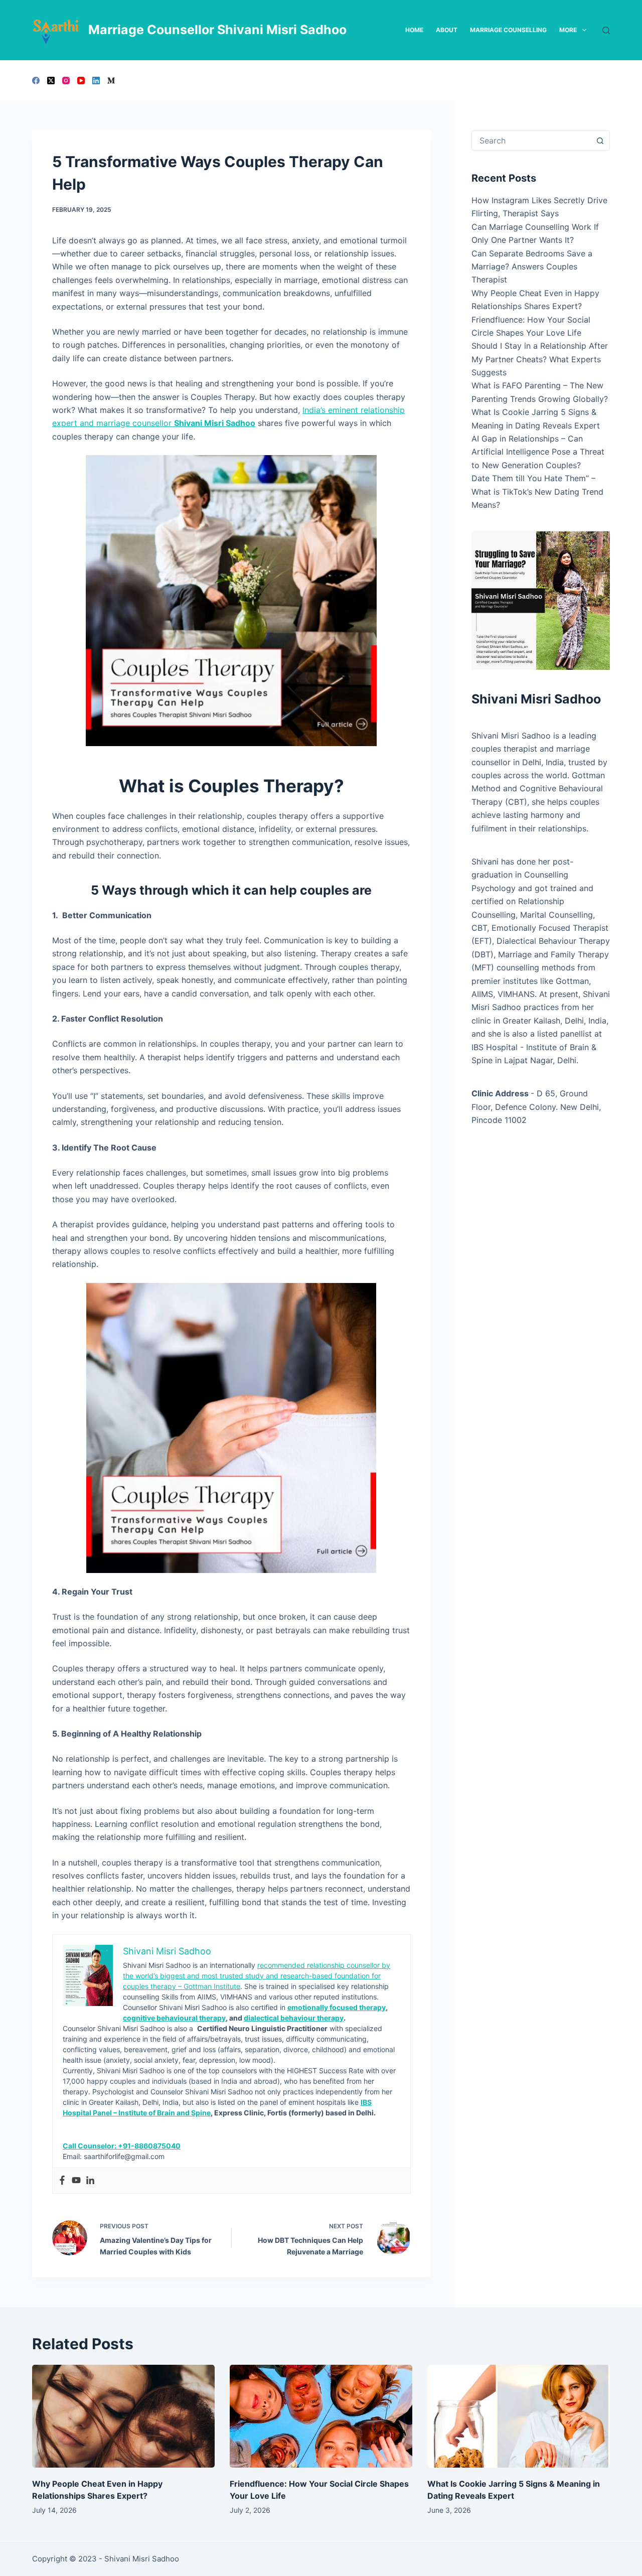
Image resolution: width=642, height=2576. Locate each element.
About (447, 30)
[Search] (606, 30)
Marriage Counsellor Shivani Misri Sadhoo (217, 30)
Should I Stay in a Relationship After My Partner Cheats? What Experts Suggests (540, 359)
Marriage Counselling (508, 30)
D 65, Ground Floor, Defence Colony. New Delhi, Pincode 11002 (536, 1107)
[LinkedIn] (96, 81)
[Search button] (600, 140)
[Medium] (111, 81)
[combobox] (531, 140)
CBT (479, 928)
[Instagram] (66, 81)
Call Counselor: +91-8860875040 (122, 2146)
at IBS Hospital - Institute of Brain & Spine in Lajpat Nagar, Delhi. (537, 1047)
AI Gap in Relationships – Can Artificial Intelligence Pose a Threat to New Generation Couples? (538, 452)
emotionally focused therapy (337, 2007)
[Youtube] (76, 2181)
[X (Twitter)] (51, 81)
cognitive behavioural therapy (174, 2018)
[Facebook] (36, 81)
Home (414, 30)
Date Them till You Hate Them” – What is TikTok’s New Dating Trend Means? (537, 491)
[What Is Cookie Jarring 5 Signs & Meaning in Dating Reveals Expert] (519, 2416)
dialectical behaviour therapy (294, 2018)
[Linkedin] (90, 2181)
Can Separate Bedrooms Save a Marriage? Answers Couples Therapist (532, 267)
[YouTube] (81, 81)
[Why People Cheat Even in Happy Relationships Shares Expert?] (123, 2416)
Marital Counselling (556, 915)
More (568, 30)
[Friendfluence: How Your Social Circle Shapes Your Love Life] (321, 2416)
